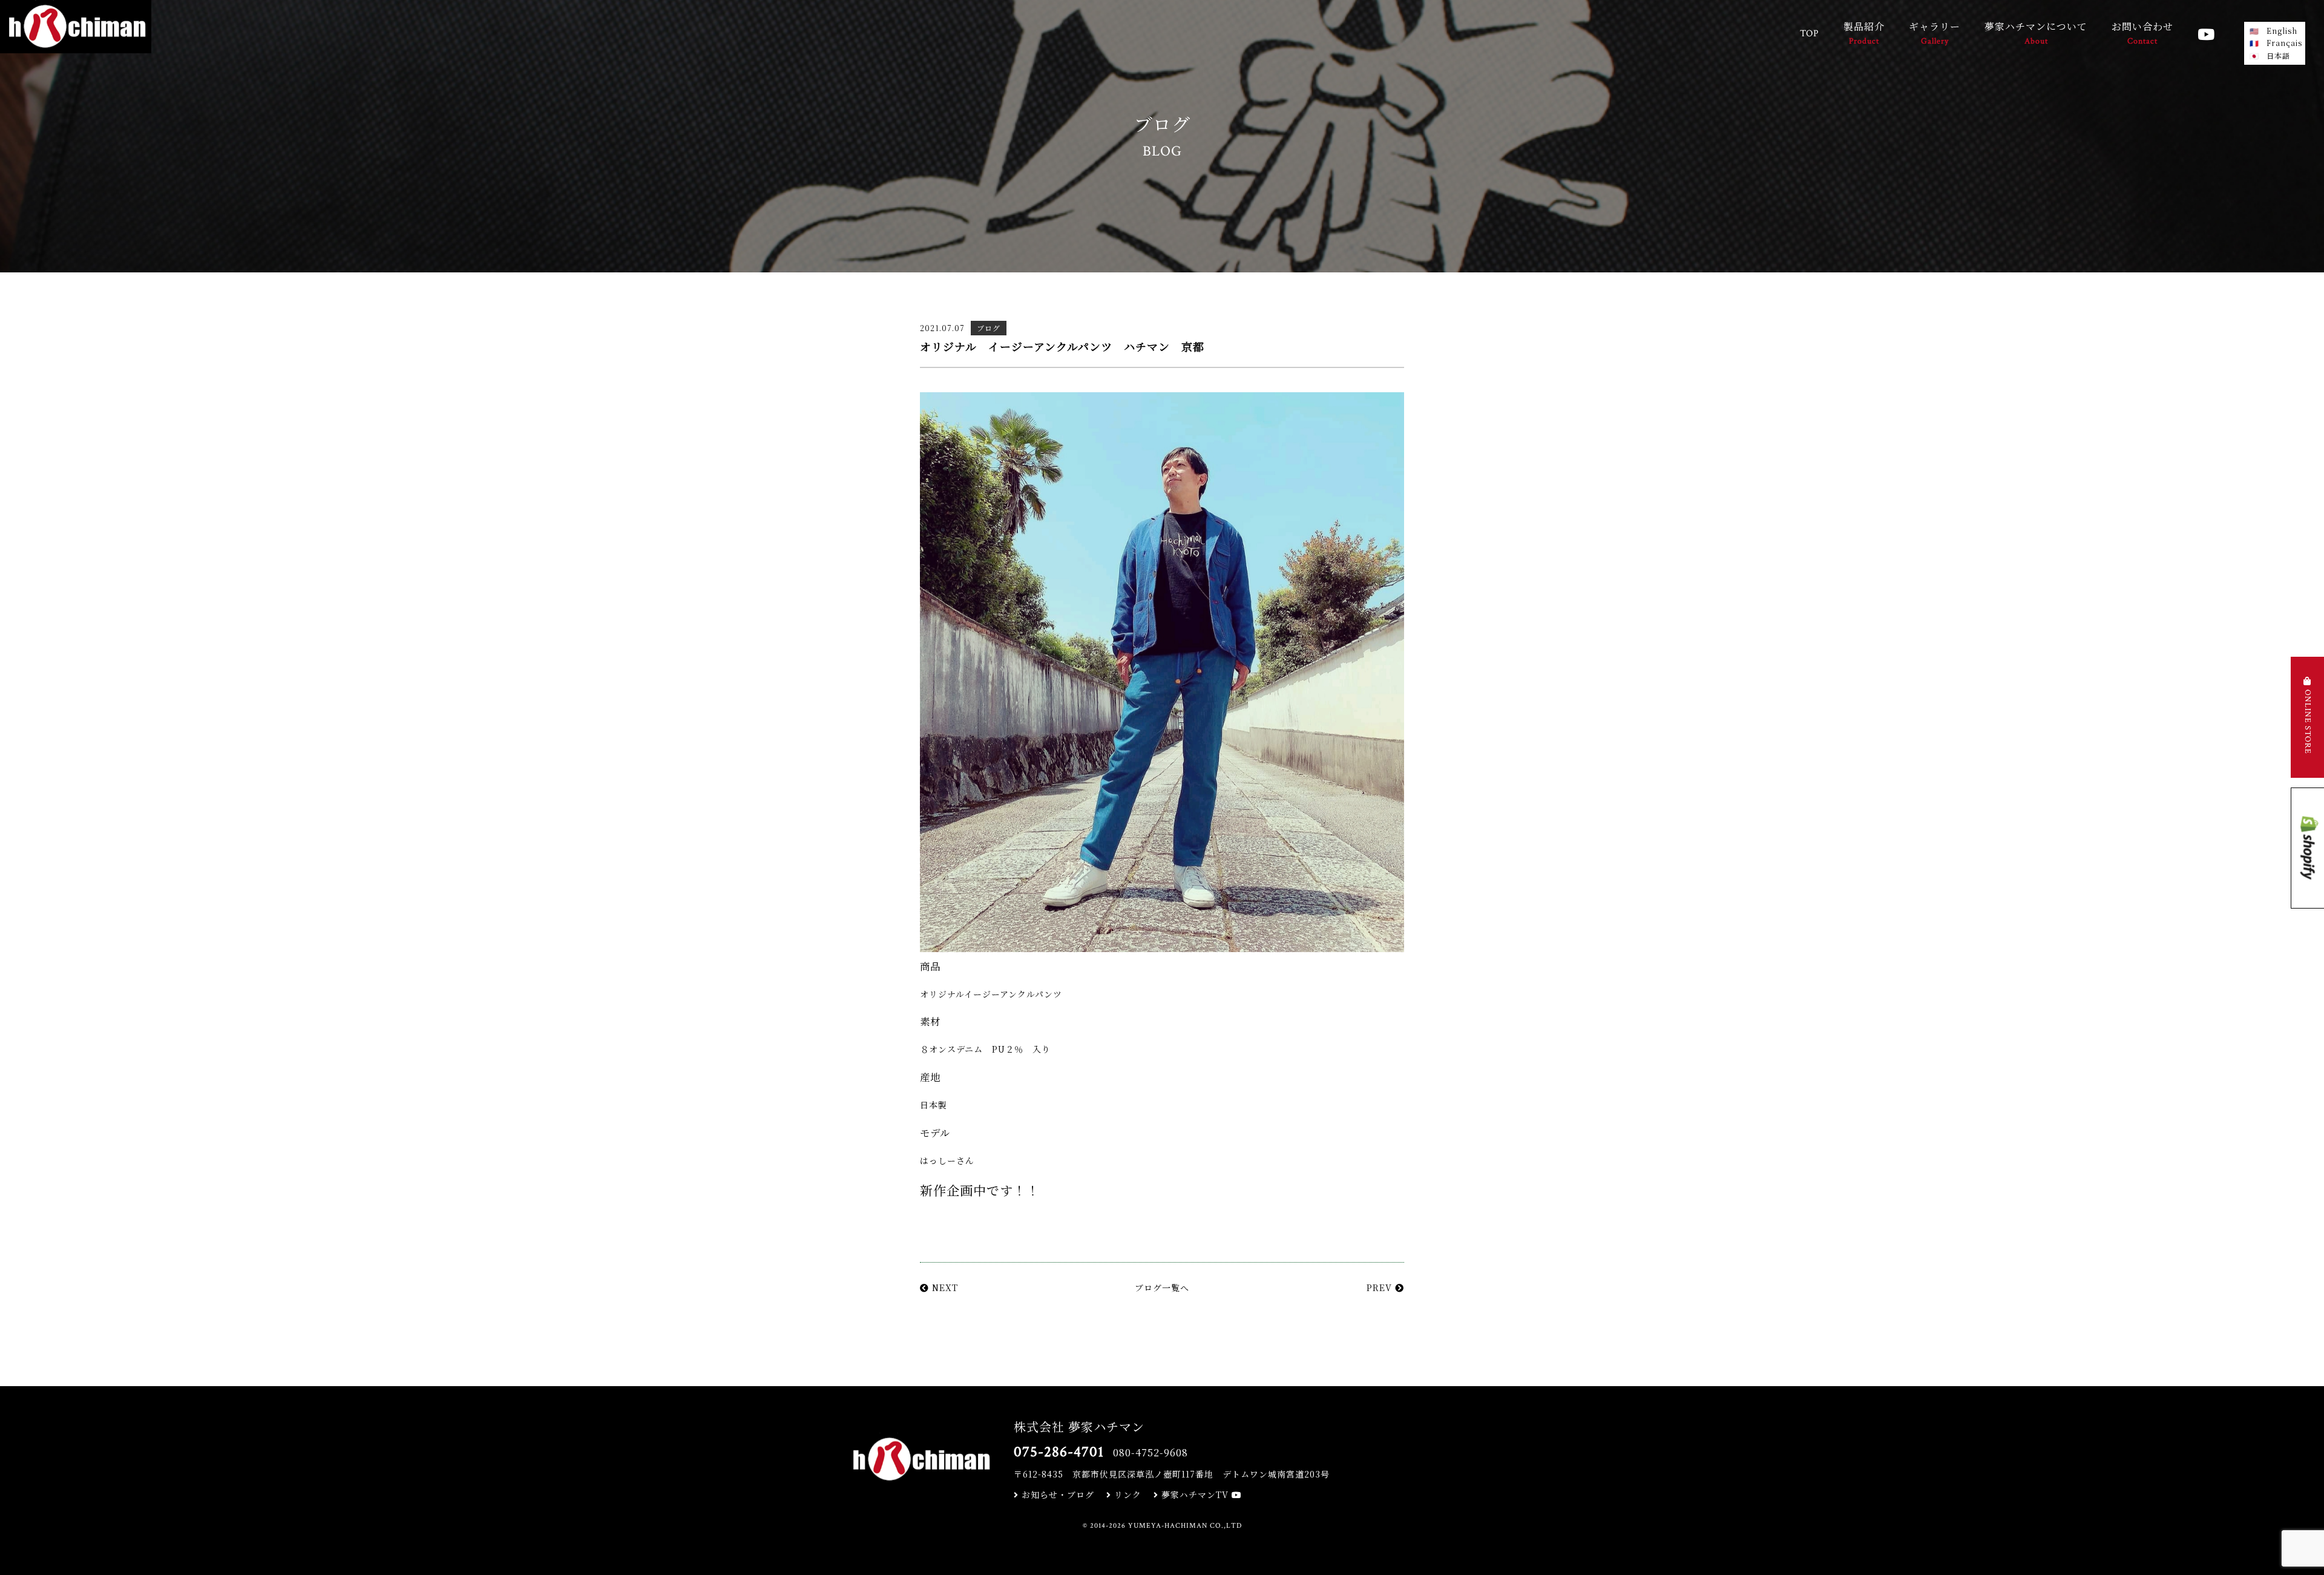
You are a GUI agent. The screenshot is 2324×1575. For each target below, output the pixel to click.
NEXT (944, 1287)
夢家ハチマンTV (1195, 1494)
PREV (1381, 1287)
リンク (1126, 1494)
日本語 (2278, 55)
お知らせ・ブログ (1056, 1494)
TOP (1810, 34)
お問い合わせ (2142, 33)
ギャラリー (1935, 33)
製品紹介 (1864, 33)
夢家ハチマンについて (2036, 33)
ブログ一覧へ (1162, 1287)
